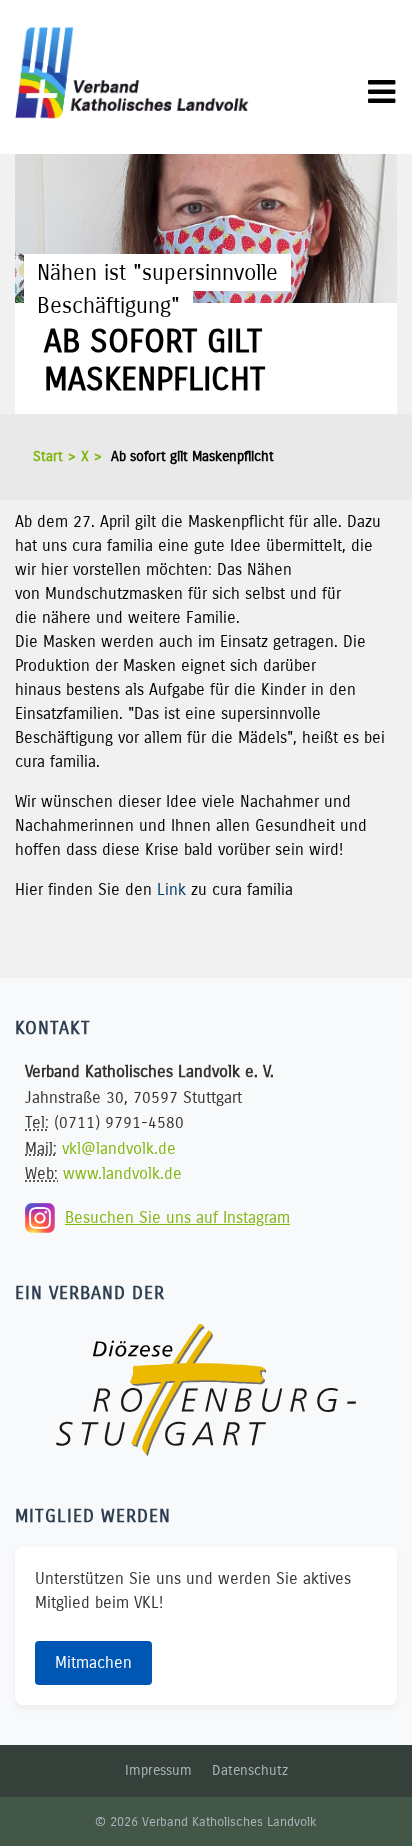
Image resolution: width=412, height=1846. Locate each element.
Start (48, 456)
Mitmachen (93, 1662)
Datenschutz (250, 1770)
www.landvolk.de (122, 1173)
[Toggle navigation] (381, 92)
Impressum (158, 1770)
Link (171, 889)
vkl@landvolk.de (119, 1148)
